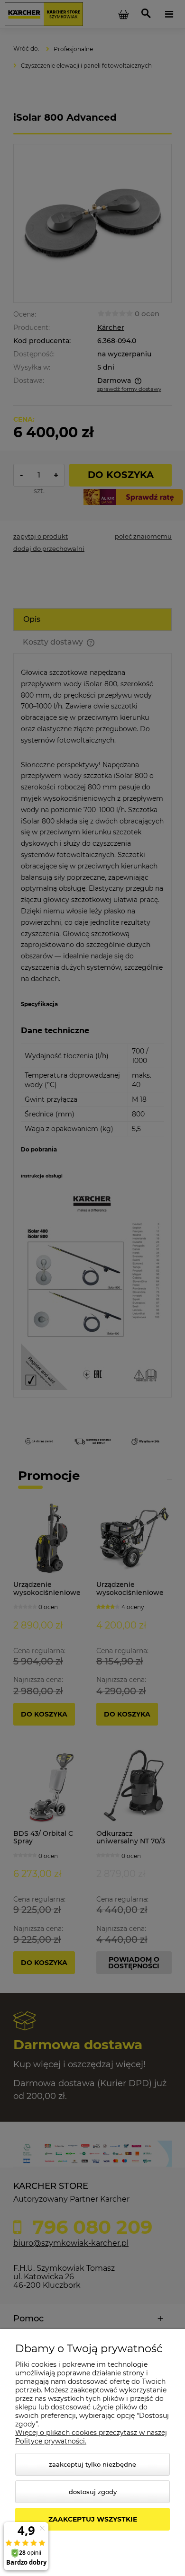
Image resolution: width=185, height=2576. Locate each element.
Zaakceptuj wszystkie (93, 2519)
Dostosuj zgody (93, 2492)
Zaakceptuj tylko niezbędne (92, 2464)
